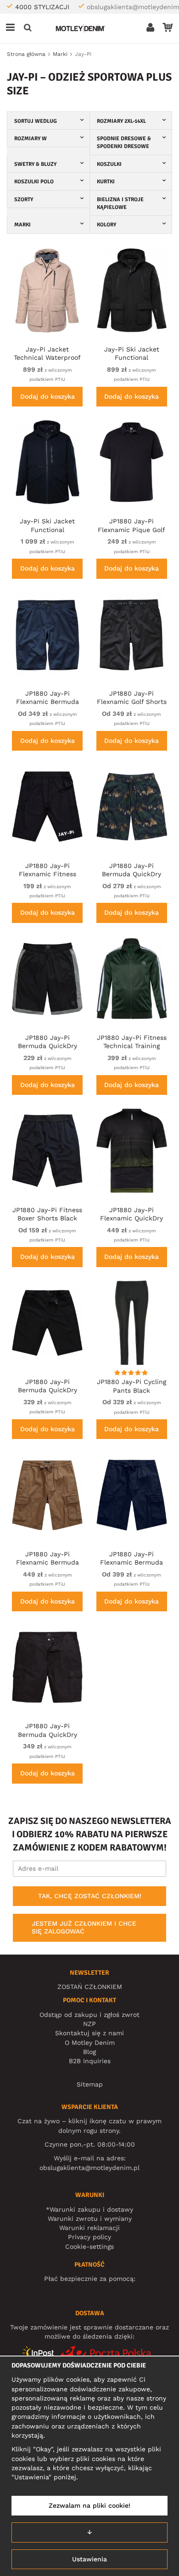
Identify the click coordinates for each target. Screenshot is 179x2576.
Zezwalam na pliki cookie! (89, 2505)
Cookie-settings (89, 2246)
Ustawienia (89, 2559)
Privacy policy (89, 2237)
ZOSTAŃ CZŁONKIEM (90, 1987)
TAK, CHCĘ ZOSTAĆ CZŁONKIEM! (90, 1896)
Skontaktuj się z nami (89, 2033)
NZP (89, 2024)
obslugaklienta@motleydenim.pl (89, 2168)
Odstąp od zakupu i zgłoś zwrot (89, 2015)
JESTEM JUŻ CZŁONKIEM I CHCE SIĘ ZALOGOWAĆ (84, 1928)
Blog (89, 2052)
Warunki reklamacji (89, 2228)
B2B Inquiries (90, 2061)
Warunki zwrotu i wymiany (90, 2219)
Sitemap (90, 2084)
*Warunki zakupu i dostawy (89, 2209)
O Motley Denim (90, 2043)
